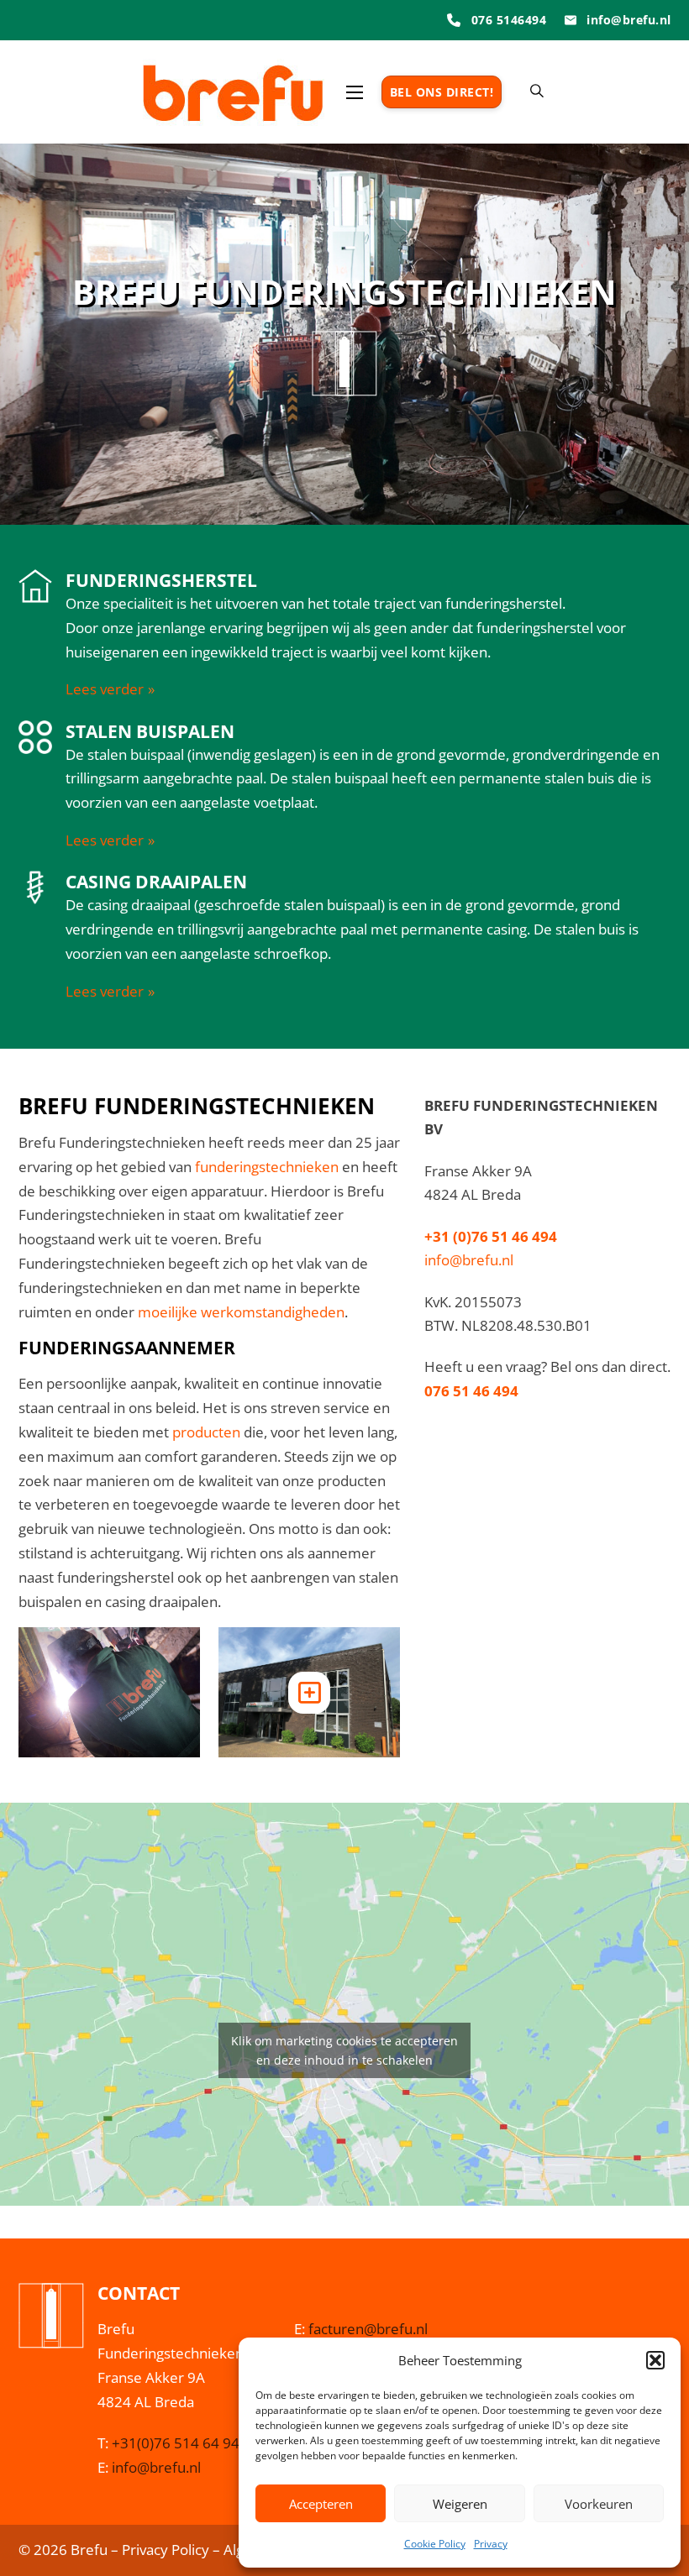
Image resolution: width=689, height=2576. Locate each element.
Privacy (491, 2544)
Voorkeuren (599, 2504)
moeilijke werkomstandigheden (241, 1312)
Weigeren (460, 2504)
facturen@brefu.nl (368, 2329)
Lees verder (105, 689)
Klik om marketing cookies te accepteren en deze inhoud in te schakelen (344, 2050)
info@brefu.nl (469, 1260)
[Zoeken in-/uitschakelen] (537, 92)
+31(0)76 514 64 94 (176, 2443)
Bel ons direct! (442, 92)
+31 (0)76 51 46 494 (491, 1236)
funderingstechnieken (267, 1167)
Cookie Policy (435, 2544)
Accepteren (321, 2504)
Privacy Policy (166, 2550)
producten (206, 1432)
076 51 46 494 (471, 1391)
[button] (655, 2360)
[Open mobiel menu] (355, 92)
